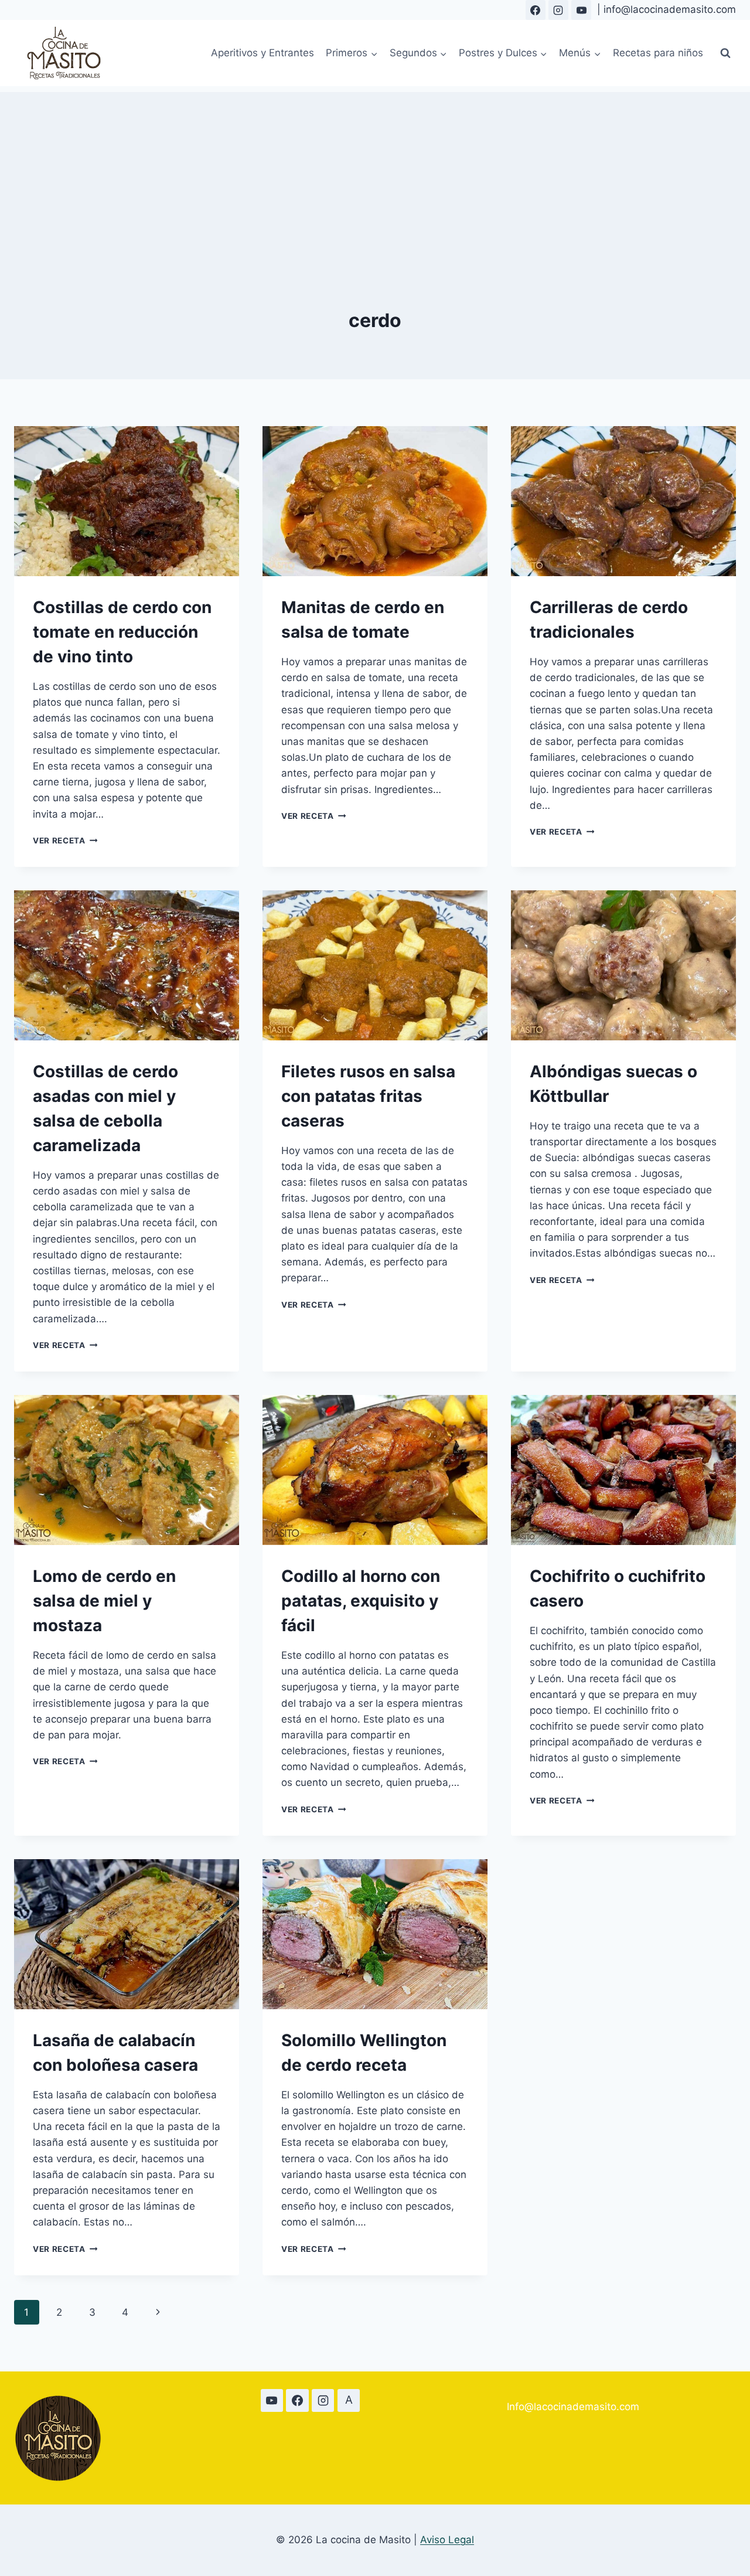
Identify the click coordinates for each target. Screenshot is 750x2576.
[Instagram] (558, 10)
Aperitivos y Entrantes (262, 53)
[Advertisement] (375, 174)
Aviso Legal (447, 2540)
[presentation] (127, 501)
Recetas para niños (658, 53)
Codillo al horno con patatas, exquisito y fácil (361, 1601)
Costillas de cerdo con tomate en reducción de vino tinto (122, 632)
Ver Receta (65, 840)
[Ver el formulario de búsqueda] (725, 53)
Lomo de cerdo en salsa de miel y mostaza (104, 1601)
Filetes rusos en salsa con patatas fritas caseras (368, 1096)
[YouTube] (581, 10)
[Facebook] (536, 10)
